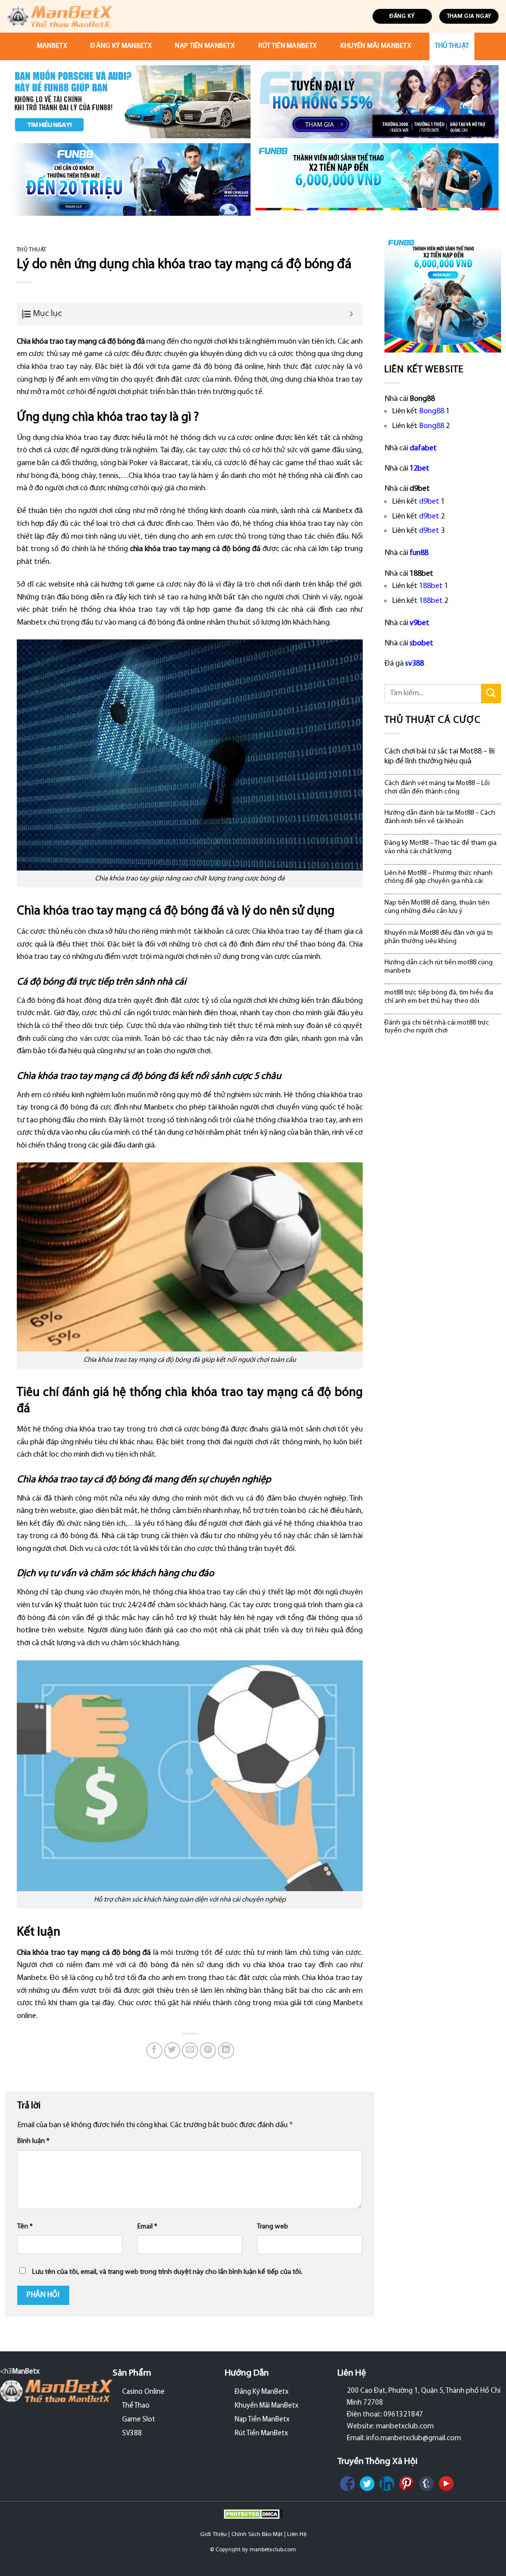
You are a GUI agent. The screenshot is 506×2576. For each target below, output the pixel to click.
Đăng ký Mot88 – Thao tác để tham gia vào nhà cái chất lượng (441, 847)
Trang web (273, 2227)
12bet (420, 469)
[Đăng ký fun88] (443, 294)
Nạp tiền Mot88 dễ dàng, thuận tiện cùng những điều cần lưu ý (437, 907)
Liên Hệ (297, 2535)
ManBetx (52, 46)
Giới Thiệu (213, 2535)
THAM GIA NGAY (469, 16)
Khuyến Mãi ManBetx (376, 46)
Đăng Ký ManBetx (121, 46)
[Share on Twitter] (172, 2050)
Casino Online (143, 2392)
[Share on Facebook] (154, 2050)
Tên (25, 2227)
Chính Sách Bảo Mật (257, 2535)
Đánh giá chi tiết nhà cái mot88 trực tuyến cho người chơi (437, 1027)
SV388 (132, 2434)
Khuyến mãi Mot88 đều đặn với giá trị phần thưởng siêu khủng (439, 937)
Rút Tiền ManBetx (288, 46)
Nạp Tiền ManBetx (205, 46)
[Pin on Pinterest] (208, 2050)
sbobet (422, 643)
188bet (431, 586)
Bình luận (33, 2141)
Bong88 (432, 411)
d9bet (429, 502)
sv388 (415, 664)
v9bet (420, 623)
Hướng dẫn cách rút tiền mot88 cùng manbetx (439, 967)
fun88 (419, 553)
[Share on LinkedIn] (226, 2050)
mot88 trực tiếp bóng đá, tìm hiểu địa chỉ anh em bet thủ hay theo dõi (439, 997)
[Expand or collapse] (352, 314)
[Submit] (491, 694)
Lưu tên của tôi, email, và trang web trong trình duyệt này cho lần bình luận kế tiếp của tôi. (167, 2272)
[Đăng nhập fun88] (377, 180)
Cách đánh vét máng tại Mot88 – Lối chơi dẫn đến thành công (437, 788)
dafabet (423, 448)
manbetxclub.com (273, 2550)
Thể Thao (136, 2406)
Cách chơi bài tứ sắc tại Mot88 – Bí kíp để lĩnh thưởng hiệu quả (440, 756)
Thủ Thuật (452, 46)
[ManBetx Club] (60, 16)
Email (147, 2227)
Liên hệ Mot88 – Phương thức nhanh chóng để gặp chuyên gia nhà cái (439, 877)
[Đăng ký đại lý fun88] (129, 102)
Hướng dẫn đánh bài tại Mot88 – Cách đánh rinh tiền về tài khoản (440, 817)
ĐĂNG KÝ (402, 16)
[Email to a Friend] (190, 2050)
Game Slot (139, 2420)
